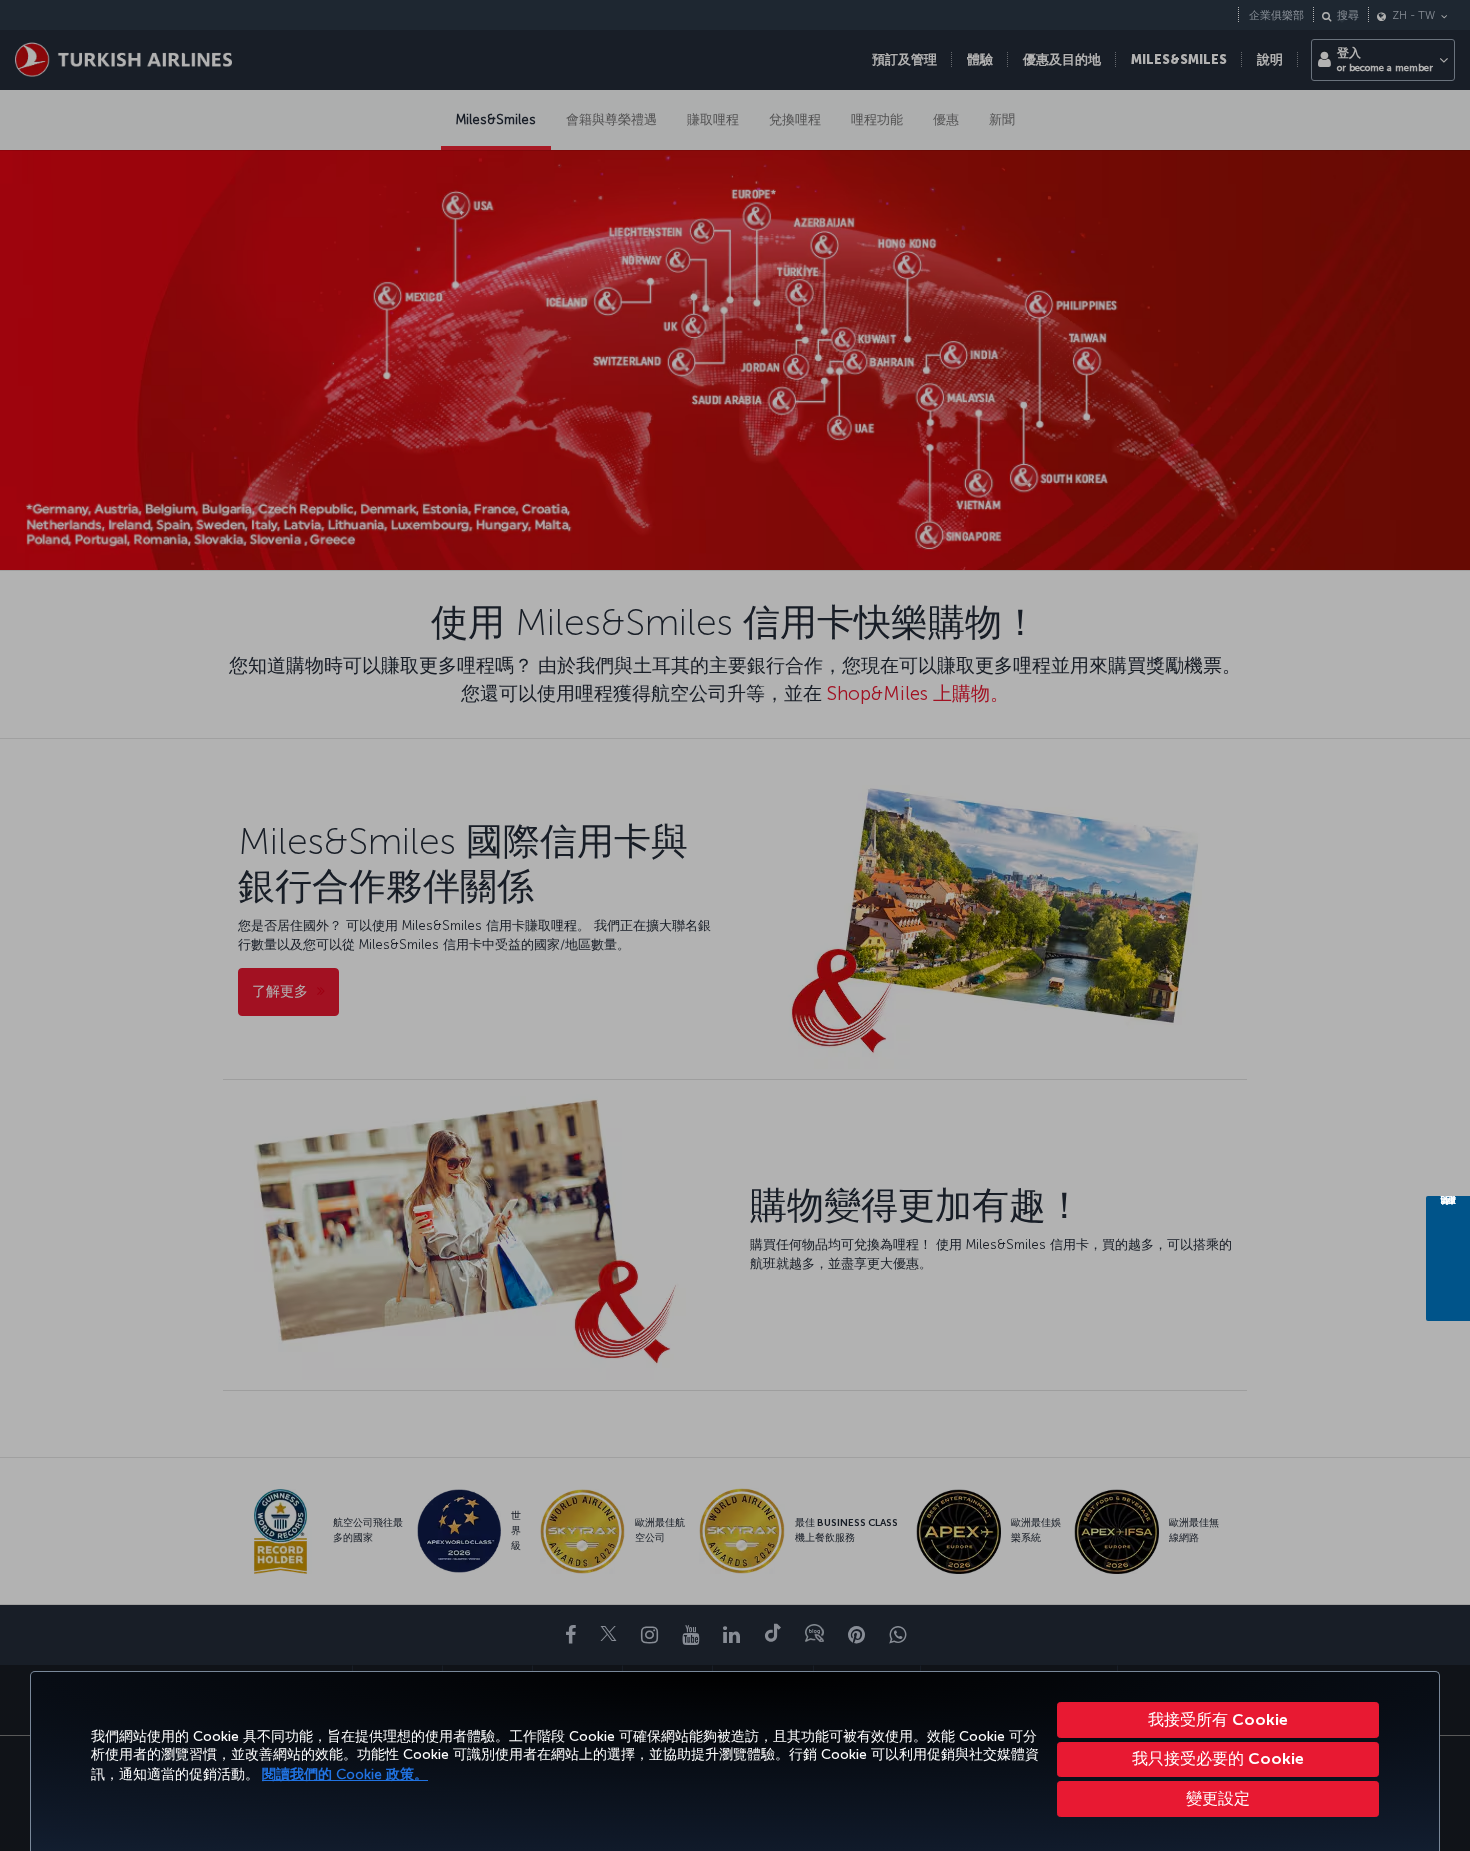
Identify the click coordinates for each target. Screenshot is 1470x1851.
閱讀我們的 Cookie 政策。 (345, 1774)
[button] (1218, 1799)
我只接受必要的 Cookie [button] (1218, 1758)
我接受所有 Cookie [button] (1218, 1719)
